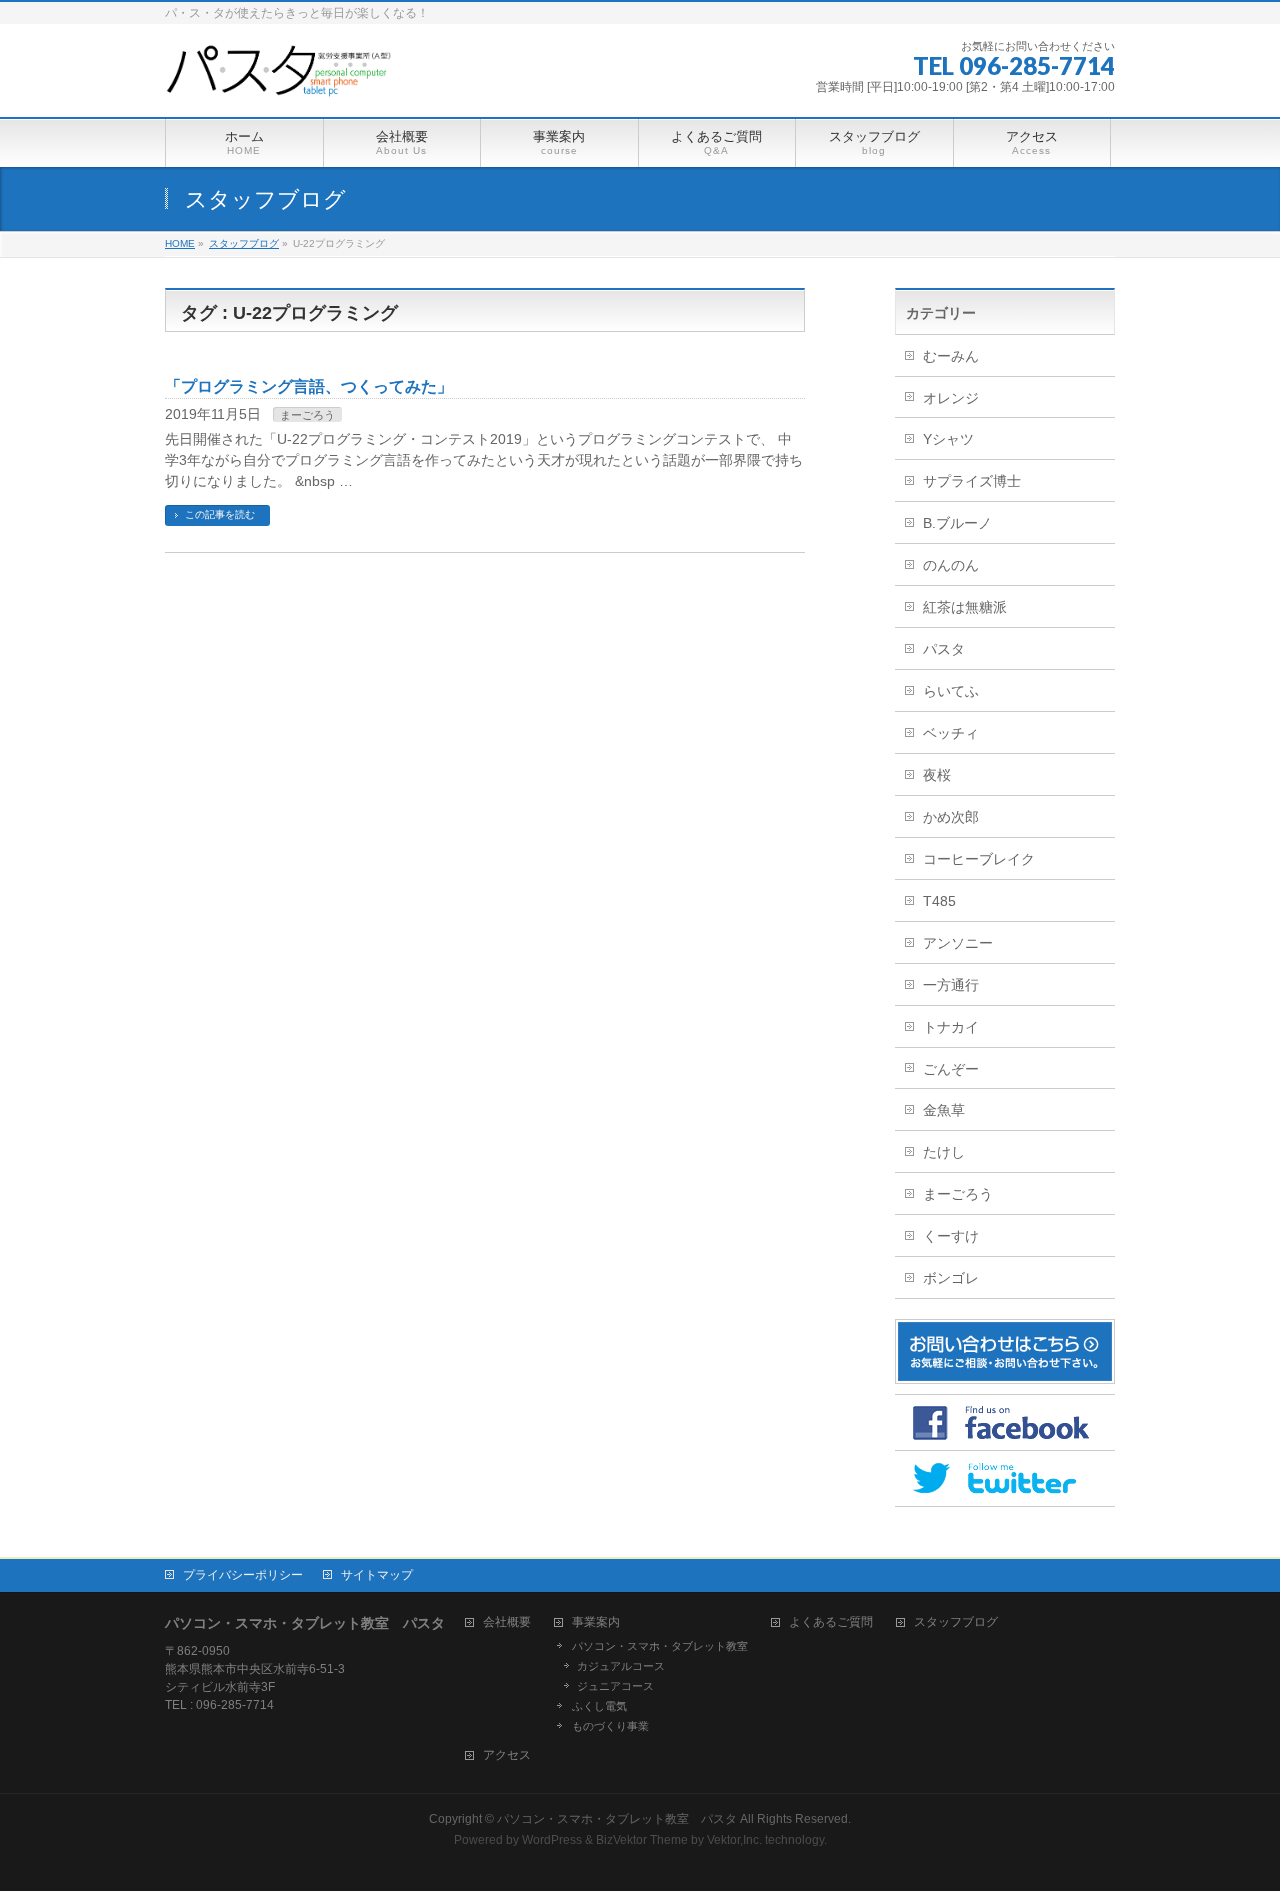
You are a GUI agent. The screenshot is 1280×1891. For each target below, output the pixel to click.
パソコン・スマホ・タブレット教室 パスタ (617, 1819)
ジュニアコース (615, 1686)
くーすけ (951, 1236)
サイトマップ (377, 1575)
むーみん (951, 356)
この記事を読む (220, 514)
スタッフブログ (956, 1622)
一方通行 (951, 985)
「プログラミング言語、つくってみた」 (309, 386)
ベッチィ (951, 733)
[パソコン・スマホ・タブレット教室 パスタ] (281, 79)
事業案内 (596, 1622)
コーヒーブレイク (979, 859)
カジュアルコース (621, 1666)
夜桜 (937, 775)
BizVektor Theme (642, 1840)
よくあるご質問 (831, 1622)
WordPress (552, 1840)
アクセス (507, 1755)
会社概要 (507, 1622)
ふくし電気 (599, 1706)
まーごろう (307, 415)
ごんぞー (951, 1069)
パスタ (944, 649)
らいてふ (951, 691)
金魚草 (944, 1110)
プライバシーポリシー (243, 1575)
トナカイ (951, 1027)
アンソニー (958, 943)
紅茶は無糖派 (965, 607)
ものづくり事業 (610, 1726)
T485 (939, 901)
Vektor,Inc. (734, 1840)
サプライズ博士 (972, 481)
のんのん (951, 565)
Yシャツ (948, 439)
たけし (944, 1152)
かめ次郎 (951, 817)
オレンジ (951, 398)
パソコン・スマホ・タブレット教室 (660, 1646)
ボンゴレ (951, 1278)
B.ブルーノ (957, 523)
